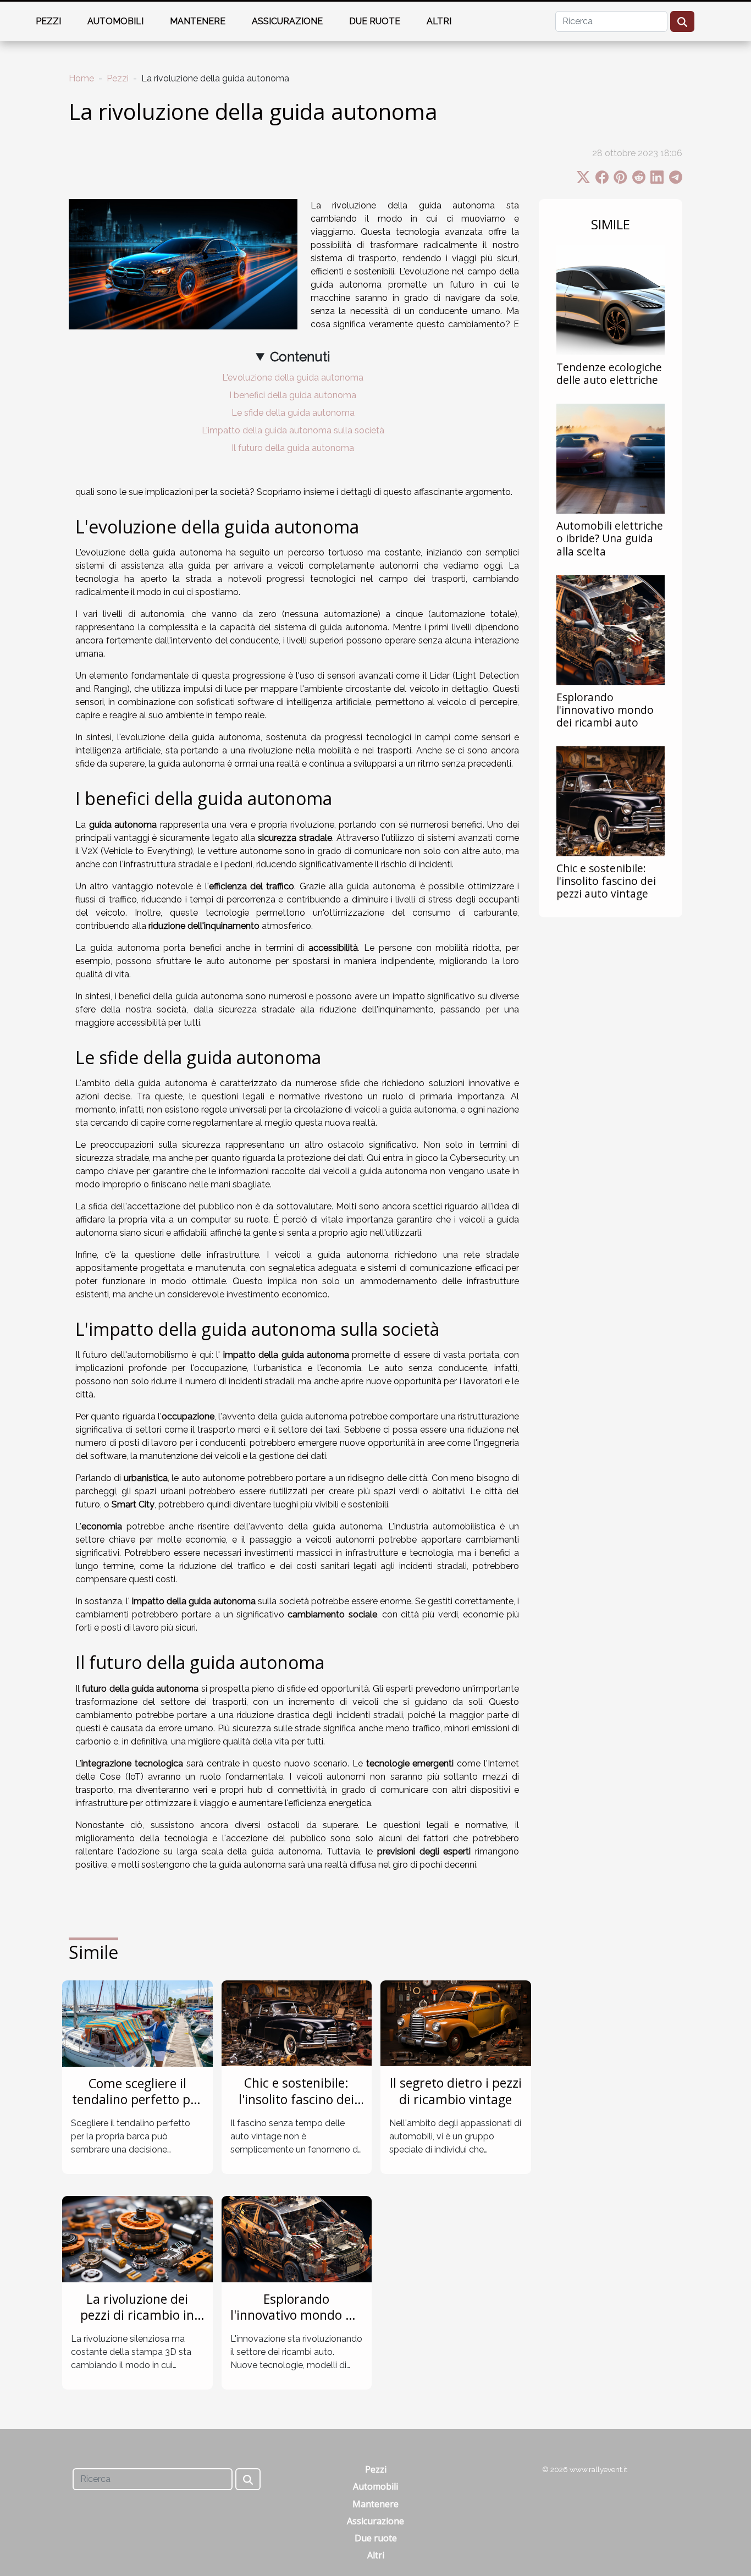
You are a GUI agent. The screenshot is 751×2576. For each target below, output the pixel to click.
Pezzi (48, 21)
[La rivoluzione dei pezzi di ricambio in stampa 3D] (137, 2239)
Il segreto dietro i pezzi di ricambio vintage (456, 2091)
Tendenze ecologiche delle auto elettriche (609, 373)
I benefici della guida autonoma (293, 395)
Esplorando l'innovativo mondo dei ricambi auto (605, 710)
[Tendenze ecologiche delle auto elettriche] (611, 300)
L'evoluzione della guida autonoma (293, 378)
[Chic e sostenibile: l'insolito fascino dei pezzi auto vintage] (611, 800)
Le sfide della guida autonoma (293, 413)
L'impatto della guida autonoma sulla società (293, 430)
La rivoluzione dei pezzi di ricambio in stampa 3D (137, 2315)
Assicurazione (287, 21)
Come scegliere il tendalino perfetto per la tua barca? (137, 2100)
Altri (439, 21)
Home (81, 78)
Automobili (115, 21)
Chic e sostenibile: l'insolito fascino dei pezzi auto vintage (606, 881)
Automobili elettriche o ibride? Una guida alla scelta (610, 538)
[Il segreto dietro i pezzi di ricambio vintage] (456, 2022)
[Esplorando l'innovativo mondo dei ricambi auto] (611, 629)
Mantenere (198, 21)
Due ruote (375, 21)
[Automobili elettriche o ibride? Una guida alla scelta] (611, 458)
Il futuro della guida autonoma (293, 448)
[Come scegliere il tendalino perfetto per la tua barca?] (137, 2023)
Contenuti (300, 357)
